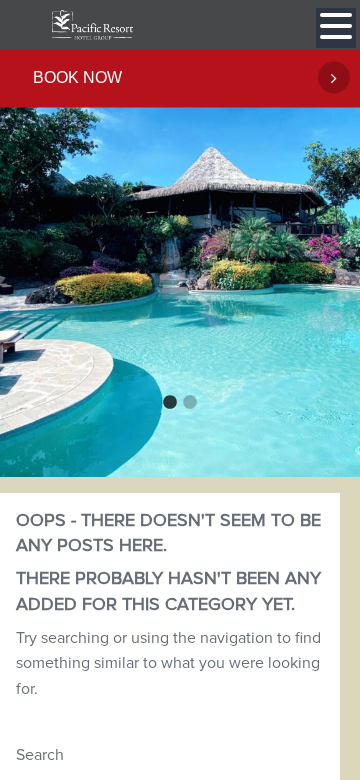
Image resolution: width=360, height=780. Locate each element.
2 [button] (190, 403)
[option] (180, 262)
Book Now (77, 77)
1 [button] (170, 403)
